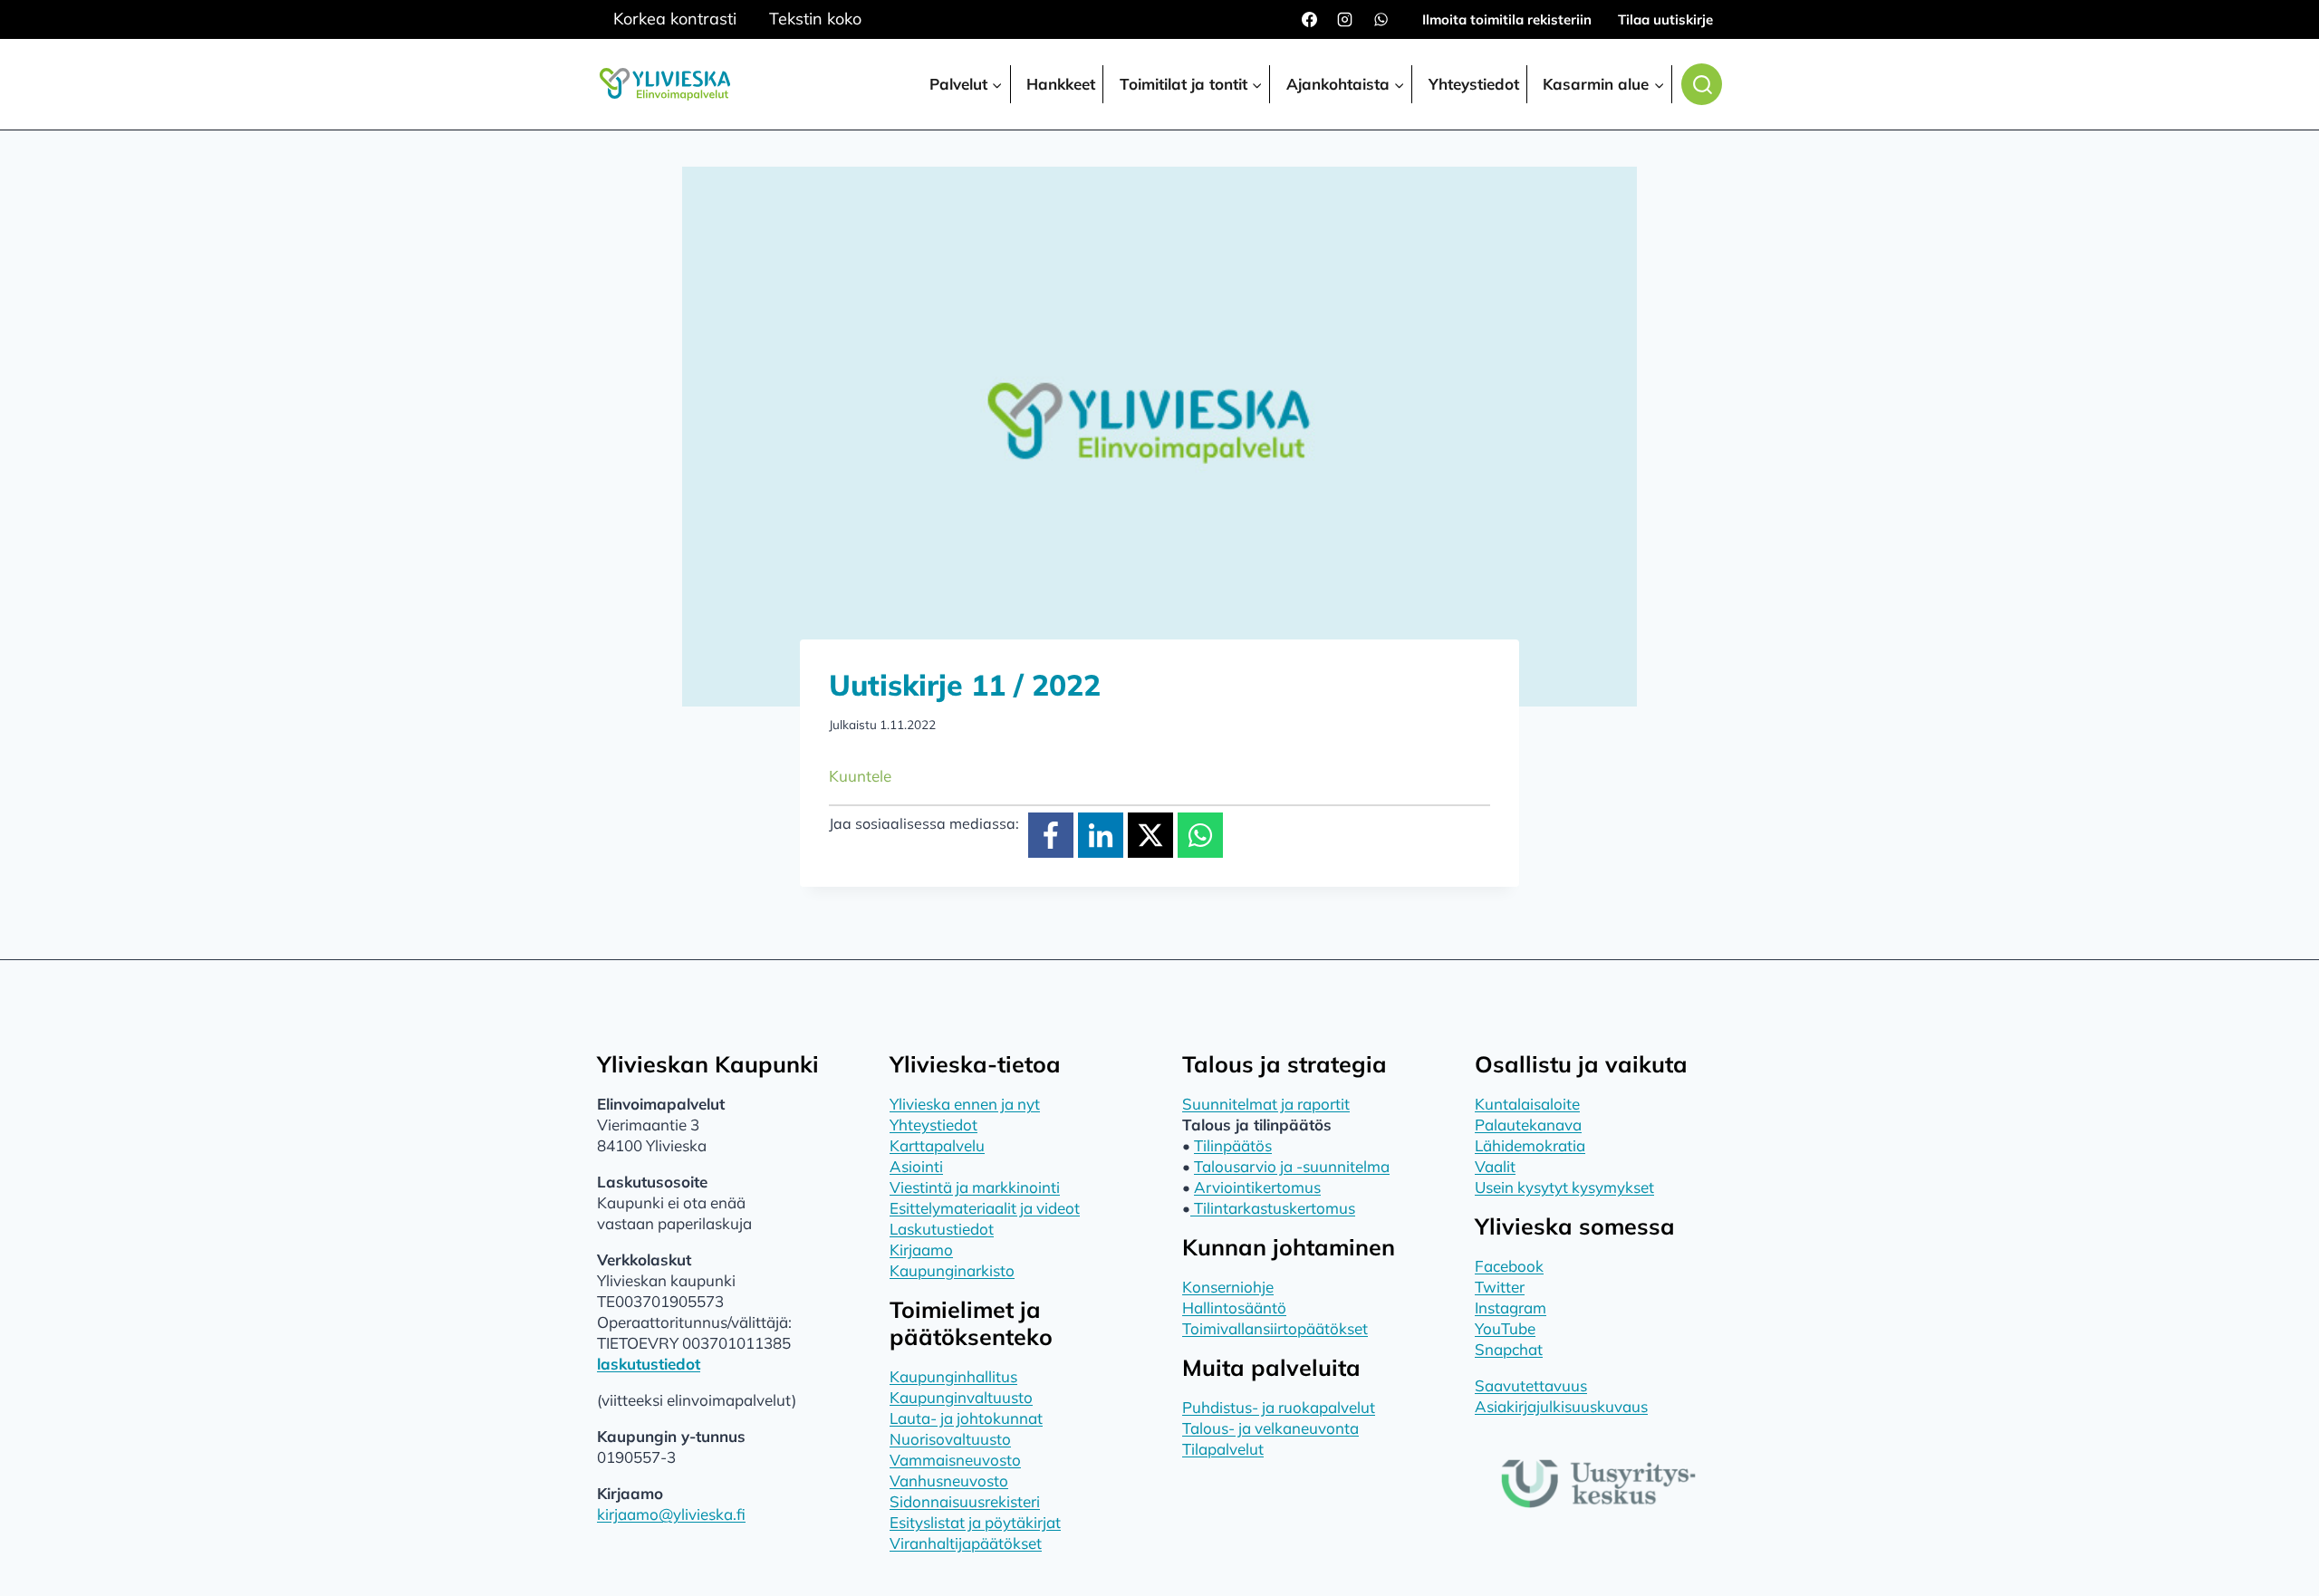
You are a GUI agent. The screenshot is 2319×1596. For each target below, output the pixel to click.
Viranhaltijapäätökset (966, 1543)
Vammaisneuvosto (955, 1460)
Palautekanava (1528, 1125)
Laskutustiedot (942, 1229)
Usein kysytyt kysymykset (1564, 1187)
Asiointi (916, 1166)
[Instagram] (1345, 20)
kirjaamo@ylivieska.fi (671, 1514)
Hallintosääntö (1234, 1308)
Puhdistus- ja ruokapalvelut (1279, 1407)
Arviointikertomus (1257, 1187)
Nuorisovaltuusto (950, 1439)
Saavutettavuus (1531, 1385)
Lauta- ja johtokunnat (966, 1418)
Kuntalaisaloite (1527, 1104)
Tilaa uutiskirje (1665, 19)
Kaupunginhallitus (953, 1376)
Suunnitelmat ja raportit (1266, 1104)
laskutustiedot (649, 1364)
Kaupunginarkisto (952, 1270)
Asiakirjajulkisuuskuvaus (1561, 1406)
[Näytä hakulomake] (1702, 84)
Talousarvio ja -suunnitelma (1292, 1166)
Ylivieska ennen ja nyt (965, 1104)
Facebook (1509, 1266)
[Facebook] (1310, 20)
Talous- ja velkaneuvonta (1270, 1428)
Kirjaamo (921, 1250)
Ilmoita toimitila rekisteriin (1507, 19)
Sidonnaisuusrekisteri (965, 1501)
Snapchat (1509, 1349)
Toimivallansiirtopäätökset (1275, 1328)
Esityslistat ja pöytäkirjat (975, 1522)
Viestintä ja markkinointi (975, 1187)
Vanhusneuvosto (949, 1481)
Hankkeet (1061, 84)
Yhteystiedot (1474, 84)
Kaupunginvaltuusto (961, 1397)
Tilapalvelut (1223, 1449)
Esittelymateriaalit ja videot (985, 1208)
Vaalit (1495, 1166)
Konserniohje (1228, 1287)
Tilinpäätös (1233, 1145)
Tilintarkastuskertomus (1273, 1208)
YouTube (1505, 1328)
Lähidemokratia (1530, 1145)
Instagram (1511, 1308)
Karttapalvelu (937, 1145)
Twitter (1500, 1287)
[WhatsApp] (1381, 20)
